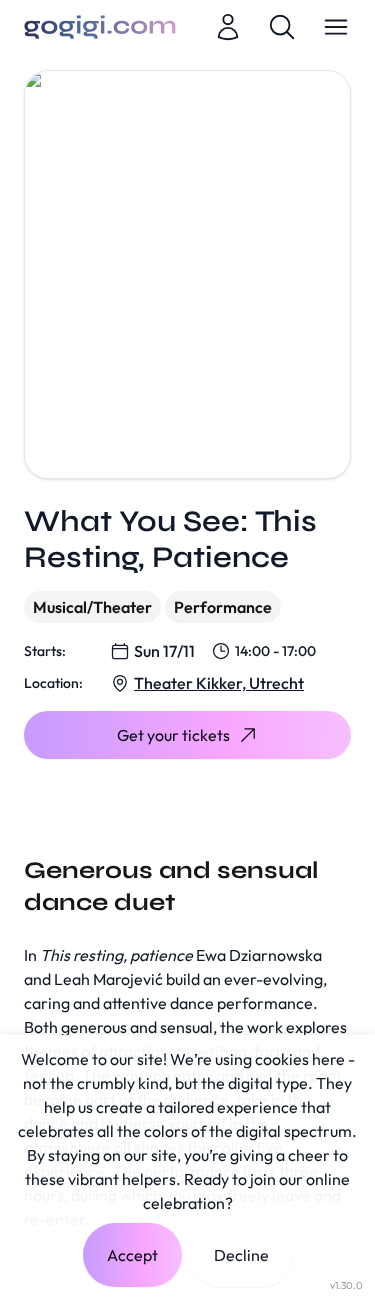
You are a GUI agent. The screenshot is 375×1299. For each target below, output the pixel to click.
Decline (241, 1255)
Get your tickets (173, 735)
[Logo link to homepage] (100, 27)
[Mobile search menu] (282, 27)
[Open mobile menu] (336, 27)
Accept (132, 1255)
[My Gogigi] (228, 27)
